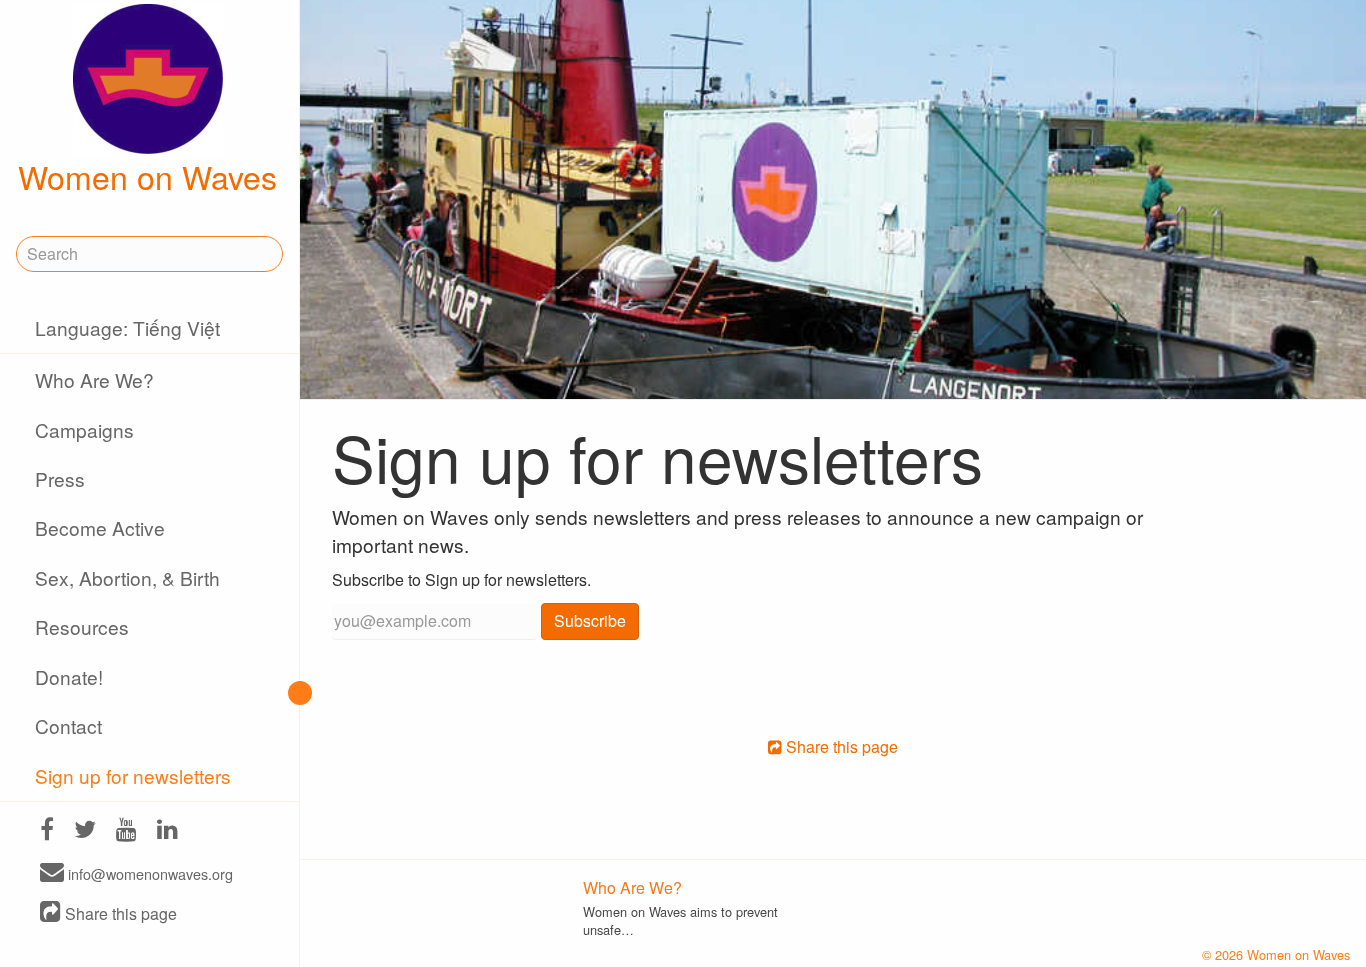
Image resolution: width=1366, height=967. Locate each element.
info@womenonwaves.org (148, 873)
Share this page (119, 913)
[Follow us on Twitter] (85, 831)
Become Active (100, 527)
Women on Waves (147, 176)
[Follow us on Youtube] (126, 831)
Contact (68, 725)
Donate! (69, 676)
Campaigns (84, 429)
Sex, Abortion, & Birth (127, 577)
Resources (82, 626)
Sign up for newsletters (133, 775)
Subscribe (590, 620)
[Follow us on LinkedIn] (167, 831)
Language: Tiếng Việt (127, 327)
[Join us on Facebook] (47, 831)
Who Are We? (94, 379)
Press (60, 478)
